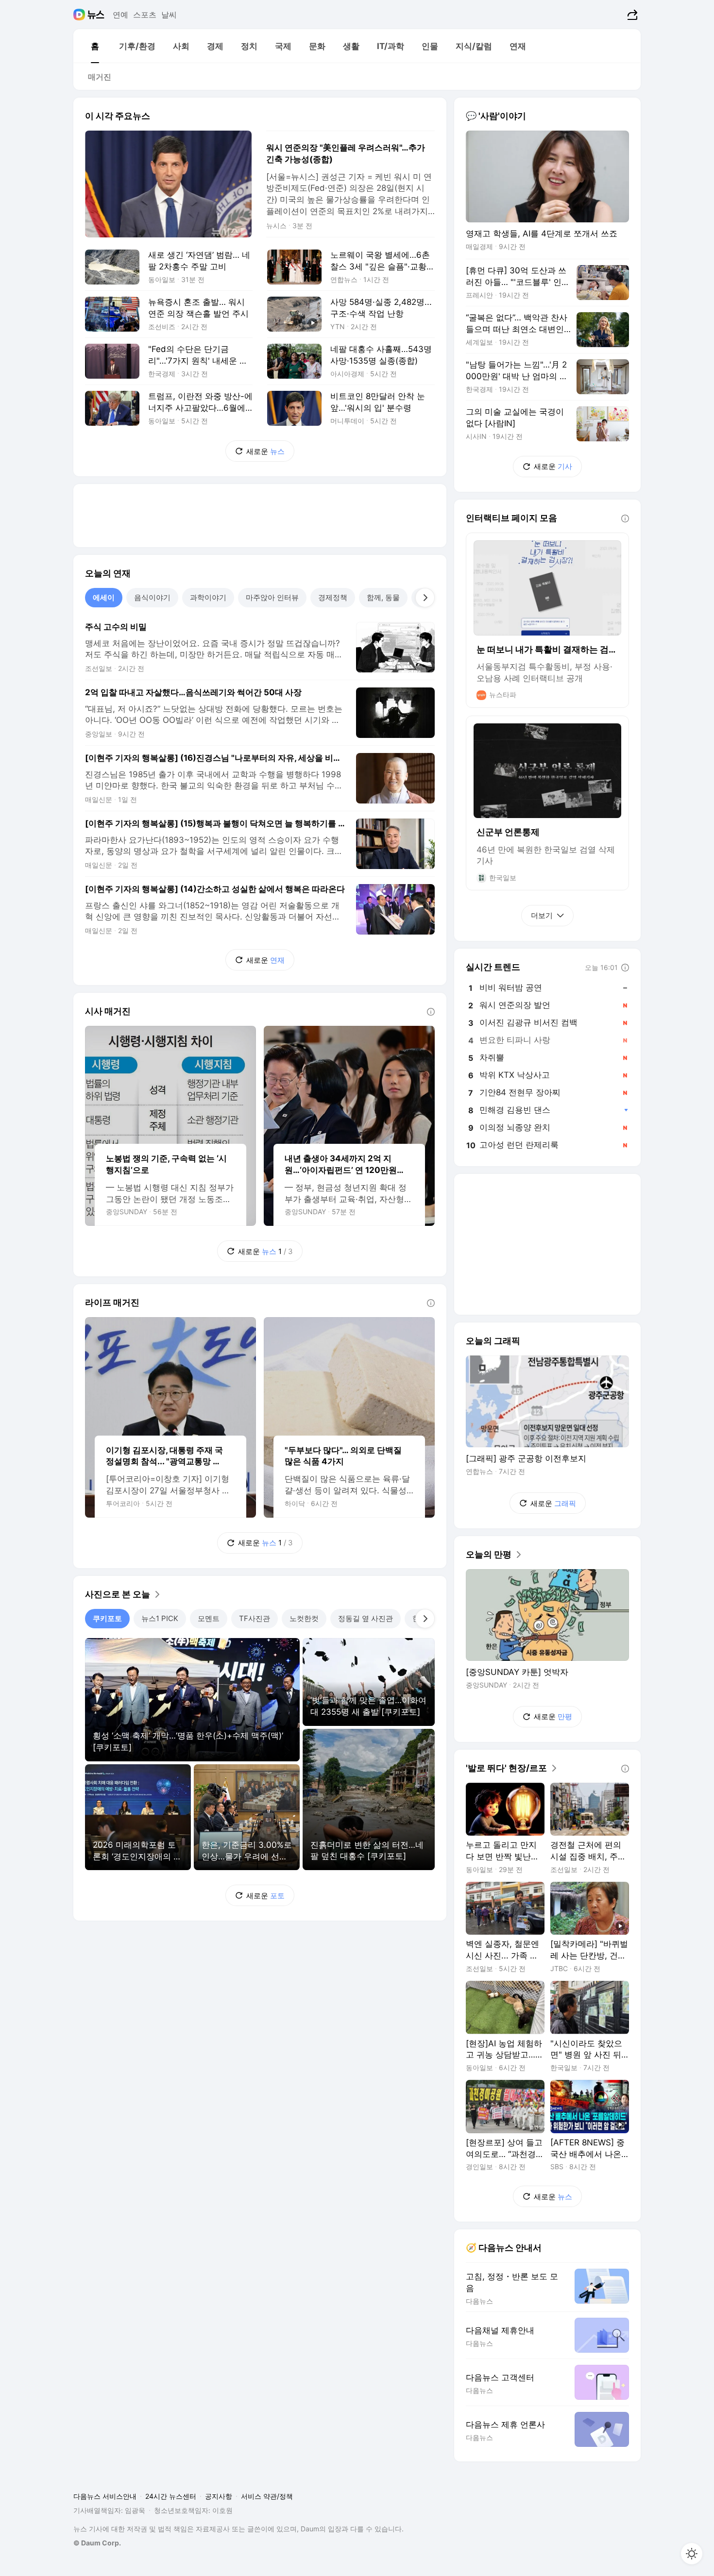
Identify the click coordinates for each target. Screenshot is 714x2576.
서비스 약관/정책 (267, 2496)
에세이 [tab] (104, 597)
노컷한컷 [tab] (304, 1618)
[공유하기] (631, 15)
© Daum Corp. (97, 2543)
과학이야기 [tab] (208, 597)
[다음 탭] (425, 598)
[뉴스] (96, 15)
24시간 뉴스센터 (171, 2496)
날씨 (169, 15)
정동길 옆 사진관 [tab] (365, 1618)
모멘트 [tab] (209, 1618)
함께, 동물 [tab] (383, 597)
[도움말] (431, 1012)
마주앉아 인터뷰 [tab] (272, 597)
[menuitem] (95, 46)
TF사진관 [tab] (255, 1618)
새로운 (265, 451)
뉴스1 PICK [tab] (160, 1618)
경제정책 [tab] (333, 597)
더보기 (542, 915)
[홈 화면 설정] (692, 2554)
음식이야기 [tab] (152, 597)
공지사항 (219, 2496)
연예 (120, 15)
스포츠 (145, 15)
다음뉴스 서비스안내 (105, 2496)
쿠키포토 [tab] (107, 1618)
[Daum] (80, 15)
